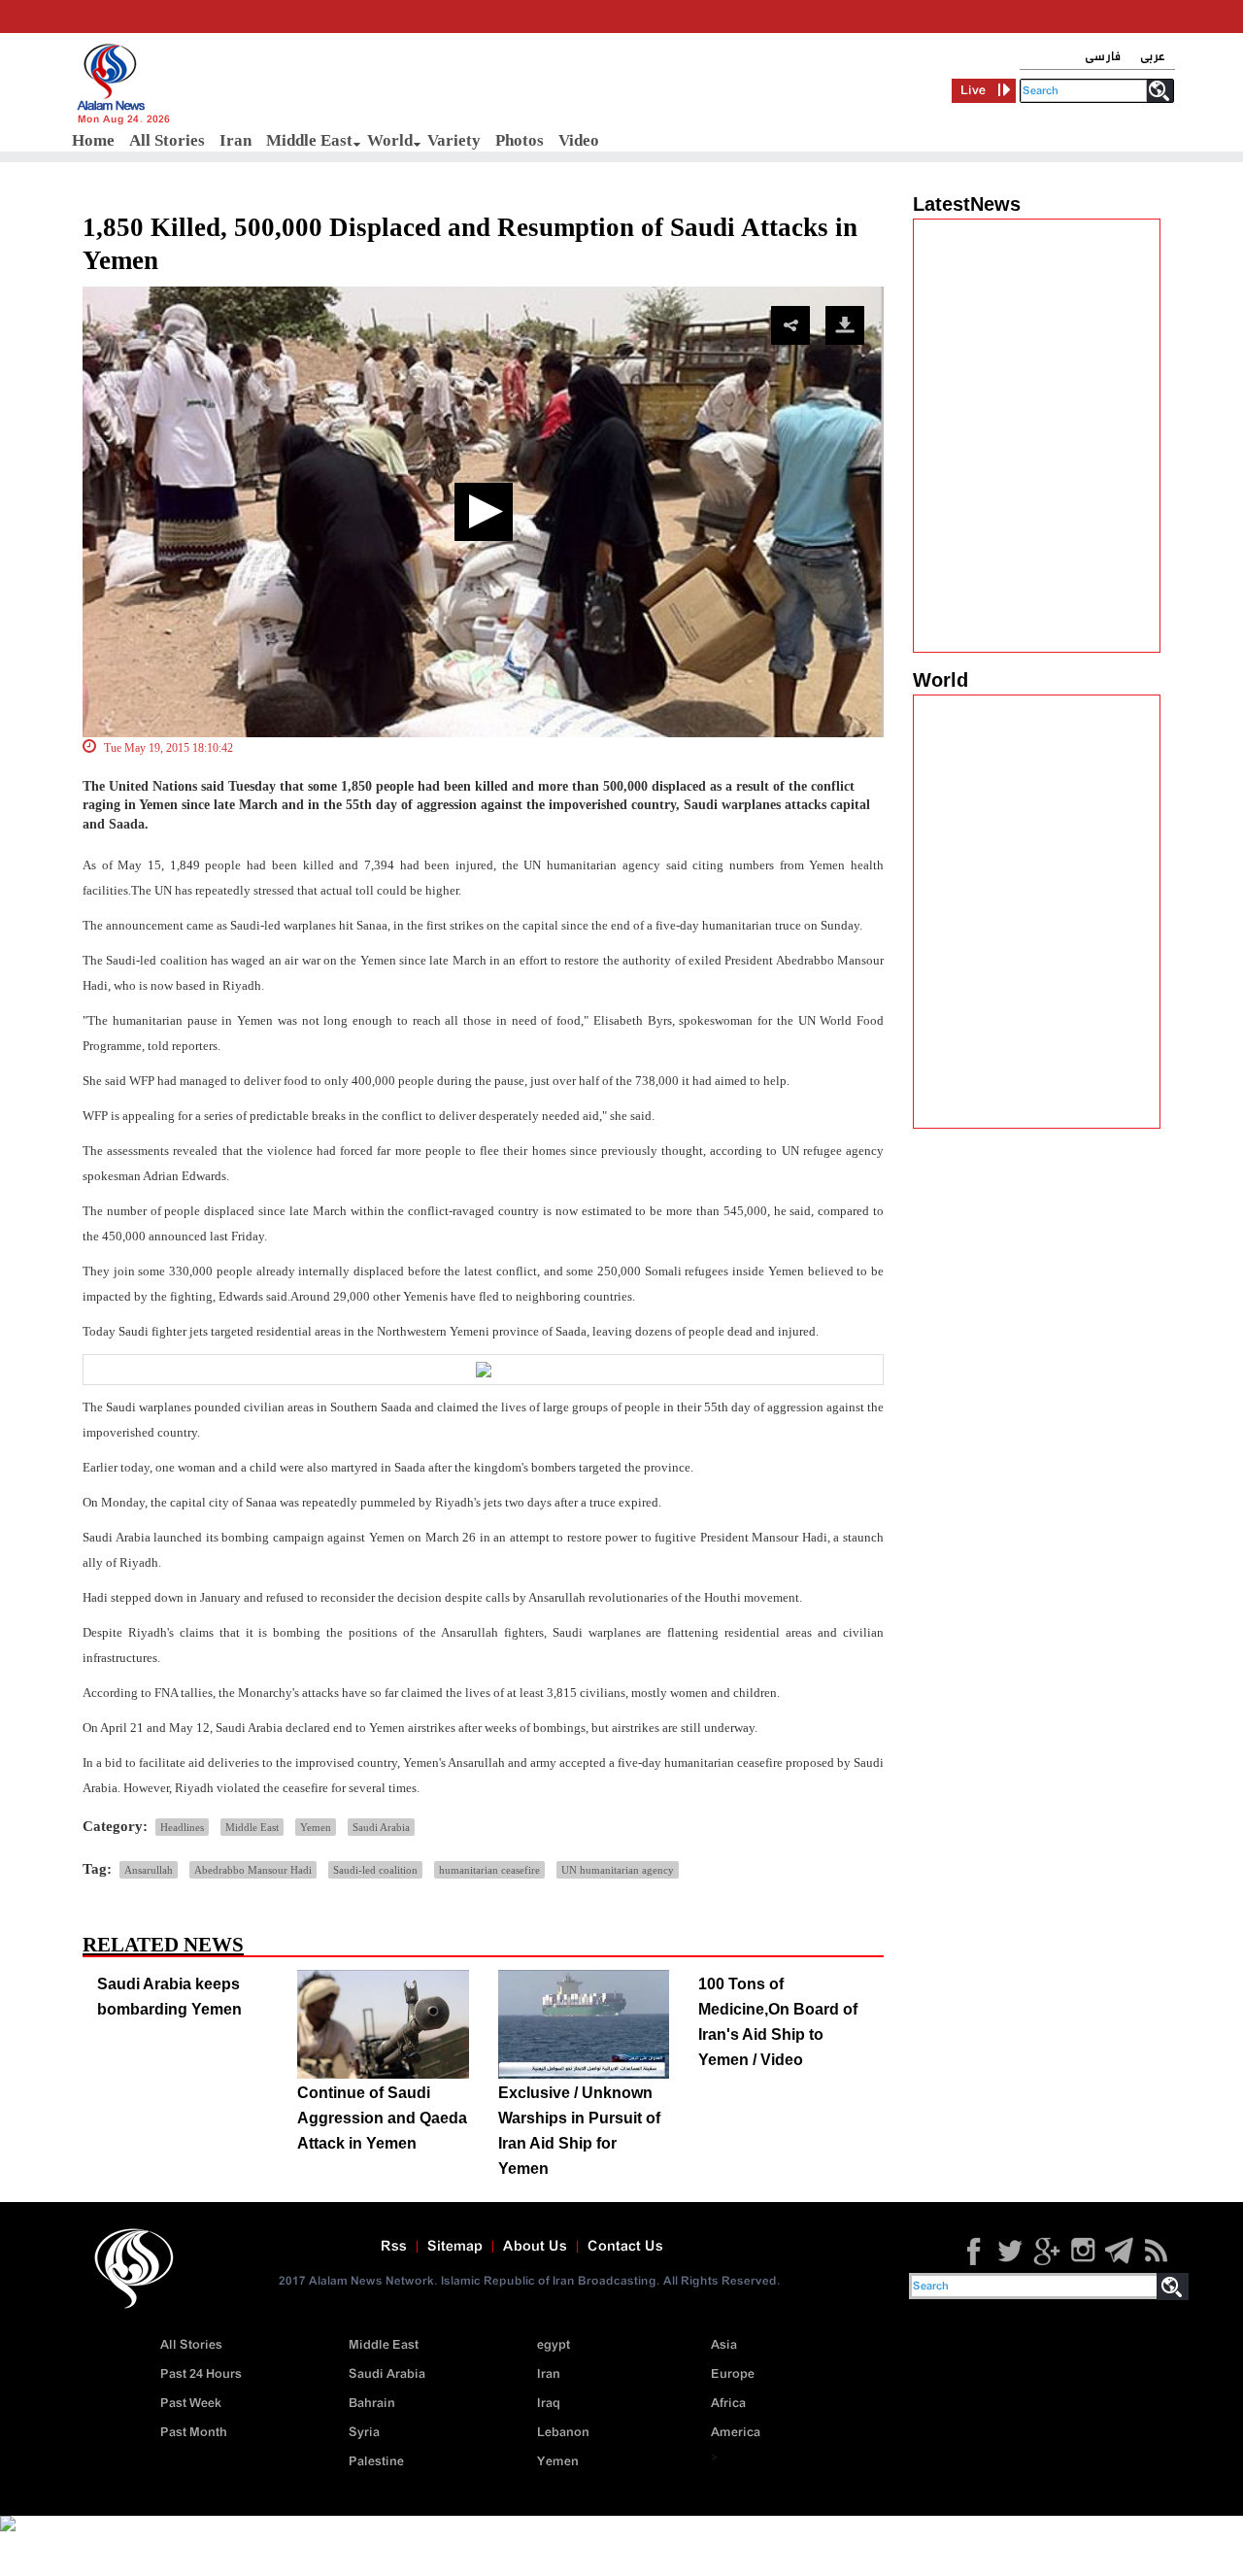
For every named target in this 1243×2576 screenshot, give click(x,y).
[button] (484, 512)
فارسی (1103, 57)
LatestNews (967, 204)
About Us (535, 2247)
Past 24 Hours (201, 2374)
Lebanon (563, 2433)
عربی (1153, 57)
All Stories (167, 140)
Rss (394, 2247)
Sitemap (455, 2247)
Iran (235, 140)
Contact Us (625, 2247)
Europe (733, 2374)
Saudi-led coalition (375, 1870)
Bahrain (372, 2404)
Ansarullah (149, 1870)
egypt (554, 2345)
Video (579, 140)
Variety (454, 140)
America (736, 2433)
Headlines (182, 1827)
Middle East (309, 140)
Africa (728, 2404)
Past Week (191, 2404)
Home (93, 140)
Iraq (549, 2404)
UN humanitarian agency (618, 1870)
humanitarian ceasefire (489, 1870)
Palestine (376, 2462)
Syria (364, 2433)
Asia (724, 2345)
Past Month (194, 2433)
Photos (520, 140)
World (390, 140)
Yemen (316, 1827)
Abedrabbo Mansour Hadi (253, 1870)
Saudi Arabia (381, 1827)
